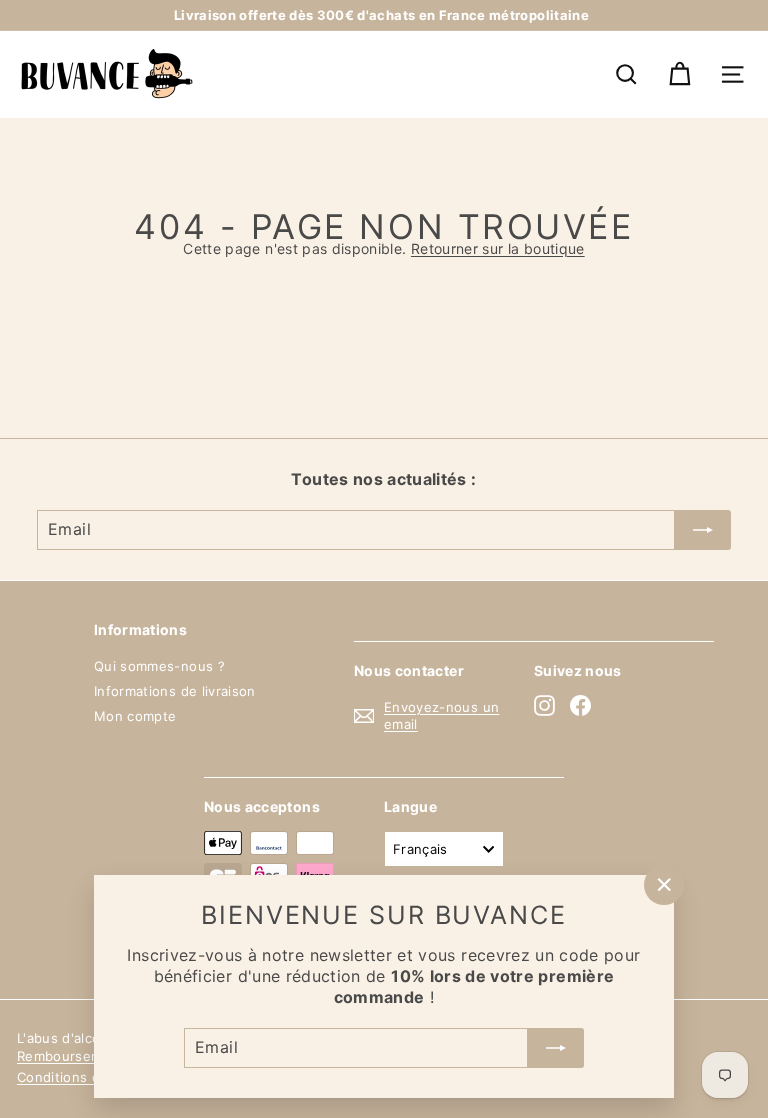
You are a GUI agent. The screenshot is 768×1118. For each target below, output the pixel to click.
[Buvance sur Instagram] (544, 705)
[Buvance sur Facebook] (580, 705)
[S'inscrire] (556, 1048)
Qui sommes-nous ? (159, 666)
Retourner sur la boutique (498, 248)
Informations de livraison (175, 691)
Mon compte (135, 716)
